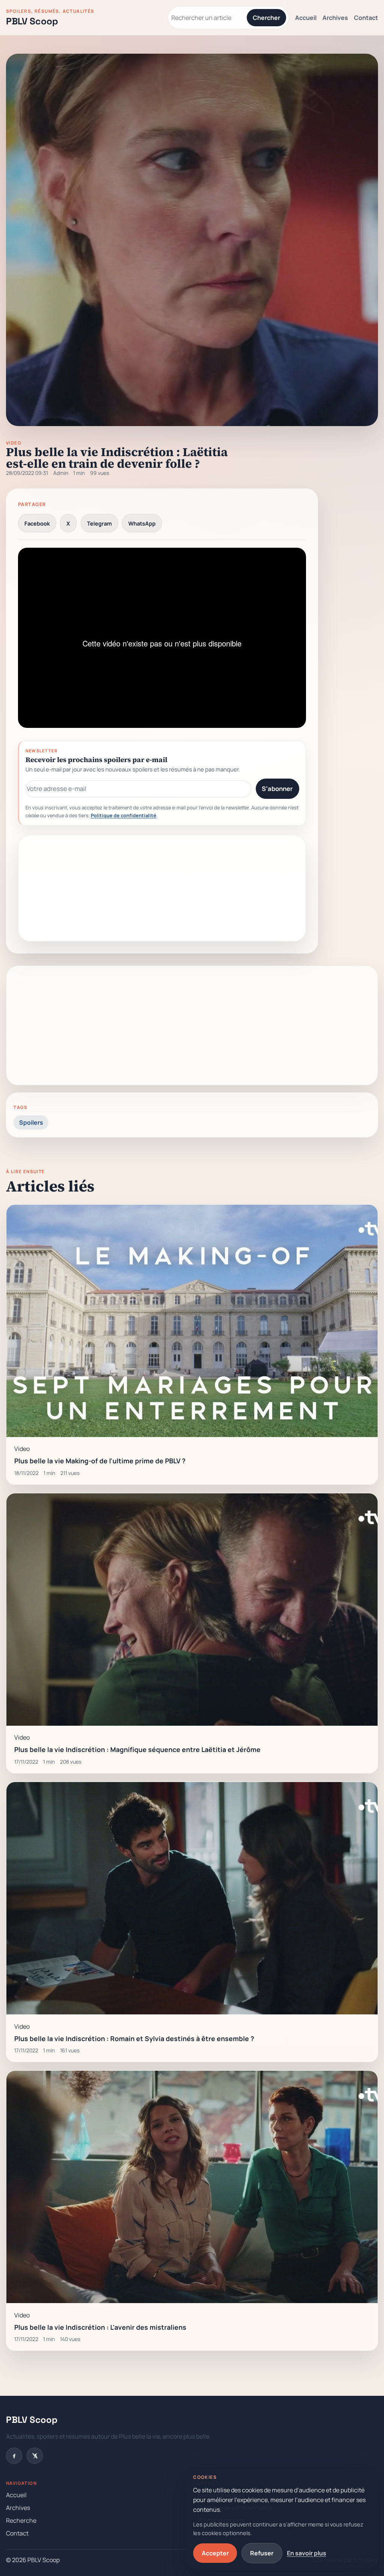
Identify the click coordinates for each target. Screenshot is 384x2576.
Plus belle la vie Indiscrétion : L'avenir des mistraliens (100, 2327)
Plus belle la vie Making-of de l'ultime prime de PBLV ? (100, 1461)
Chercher (266, 18)
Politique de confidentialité (124, 815)
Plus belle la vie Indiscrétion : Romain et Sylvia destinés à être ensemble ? (134, 2038)
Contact (366, 18)
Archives (335, 18)
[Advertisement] (162, 888)
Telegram (99, 523)
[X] (35, 2456)
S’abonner (277, 789)
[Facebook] (14, 2456)
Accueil (306, 18)
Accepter (215, 2553)
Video (14, 443)
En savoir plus (307, 2553)
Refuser (262, 2553)
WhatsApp (142, 523)
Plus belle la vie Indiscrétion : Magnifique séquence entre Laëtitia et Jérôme (137, 1749)
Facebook (37, 523)
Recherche (21, 2520)
